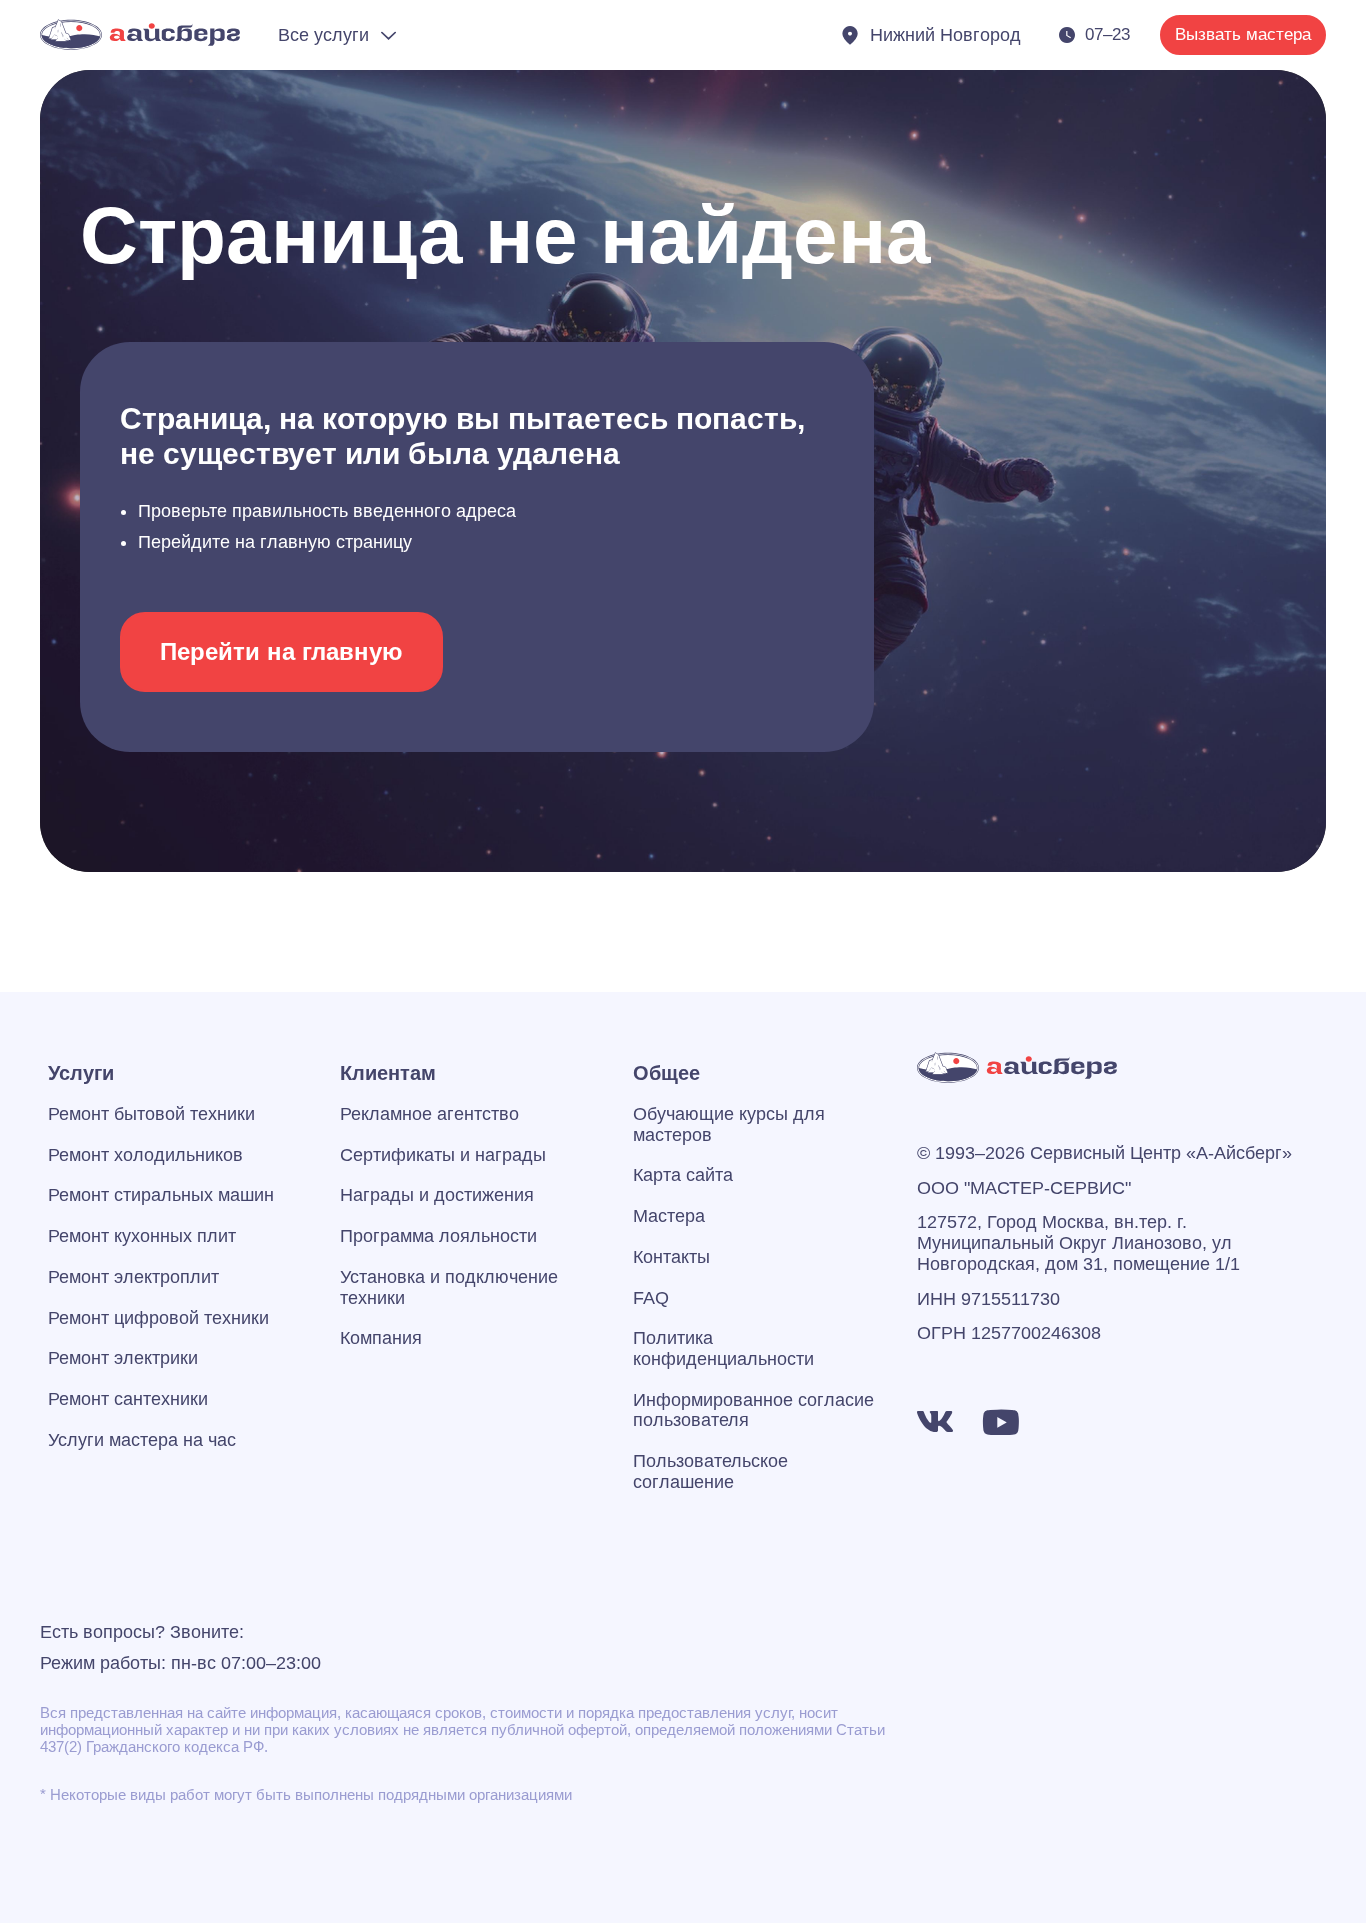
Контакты (671, 1257)
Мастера (669, 1216)
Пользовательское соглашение (710, 1471)
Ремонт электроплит (133, 1277)
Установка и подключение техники (449, 1287)
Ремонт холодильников (145, 1155)
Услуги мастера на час (142, 1440)
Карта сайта (683, 1175)
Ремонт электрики (123, 1358)
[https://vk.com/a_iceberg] (935, 1422)
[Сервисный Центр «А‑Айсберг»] (140, 34)
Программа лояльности (438, 1236)
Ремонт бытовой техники (151, 1114)
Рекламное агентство (429, 1114)
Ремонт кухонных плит (142, 1236)
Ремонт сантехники (128, 1399)
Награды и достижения (437, 1195)
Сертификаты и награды (443, 1155)
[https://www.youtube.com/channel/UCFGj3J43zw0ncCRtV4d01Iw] (1001, 1422)
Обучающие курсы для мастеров (729, 1124)
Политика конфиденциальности (723, 1348)
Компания (381, 1338)
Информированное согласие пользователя (753, 1410)
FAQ (651, 1298)
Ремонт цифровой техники (158, 1318)
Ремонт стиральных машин (161, 1195)
